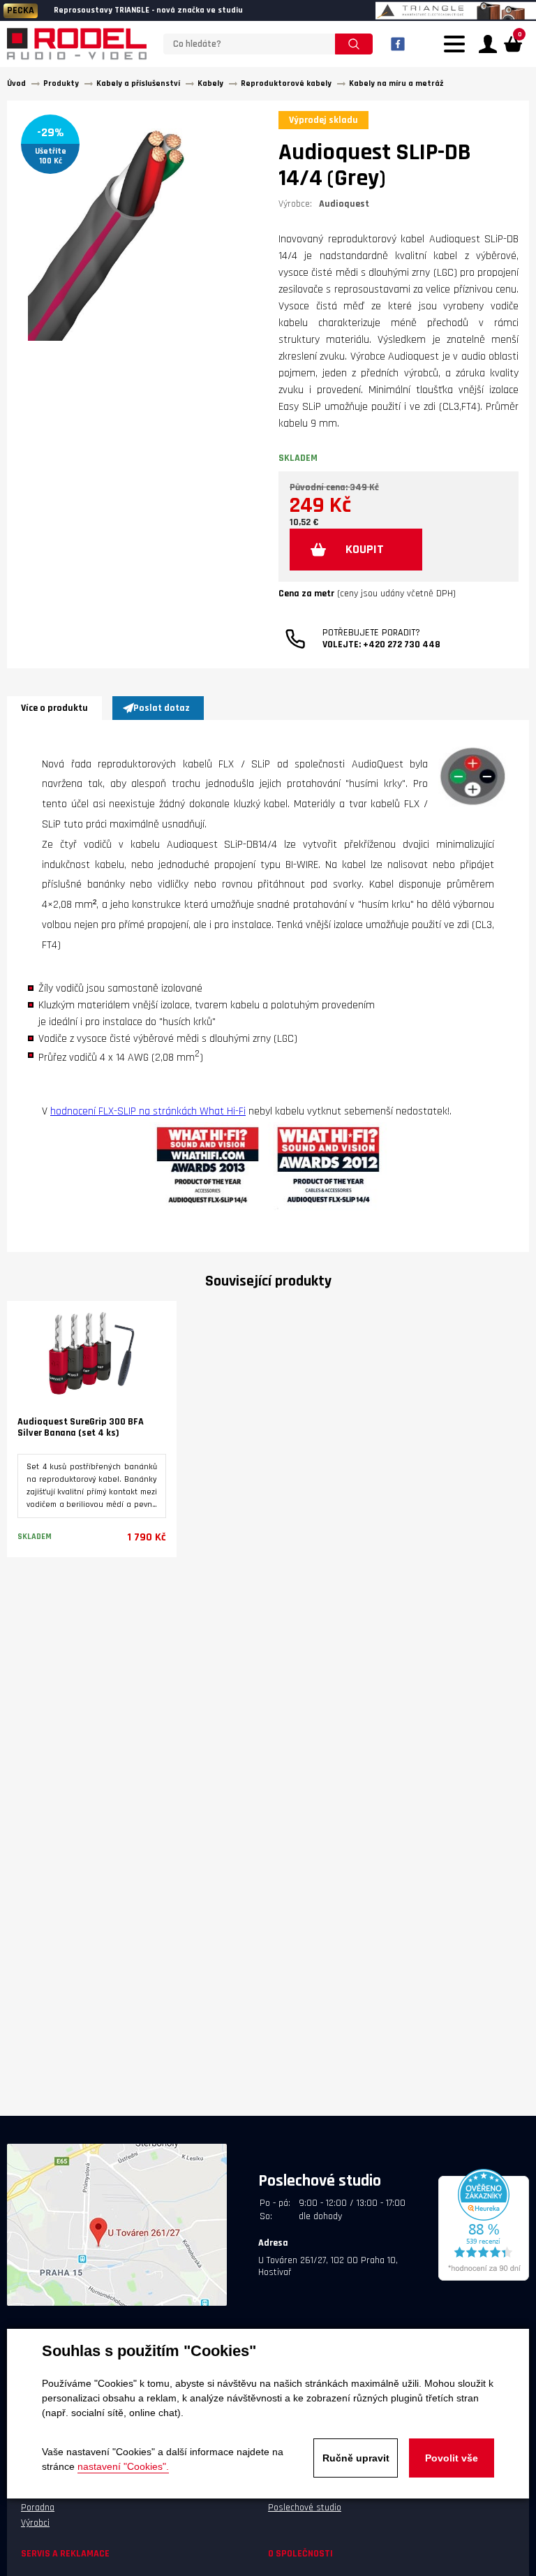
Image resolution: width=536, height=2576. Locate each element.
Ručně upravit (356, 2458)
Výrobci (35, 2523)
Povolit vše (452, 2458)
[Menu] (458, 52)
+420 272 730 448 (402, 645)
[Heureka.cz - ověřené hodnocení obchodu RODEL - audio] (484, 2279)
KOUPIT (365, 549)
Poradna (38, 2508)
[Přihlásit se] (488, 44)
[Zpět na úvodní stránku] (77, 44)
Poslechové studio (305, 2508)
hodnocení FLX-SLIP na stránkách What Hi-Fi (148, 1111)
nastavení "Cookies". (123, 2466)
